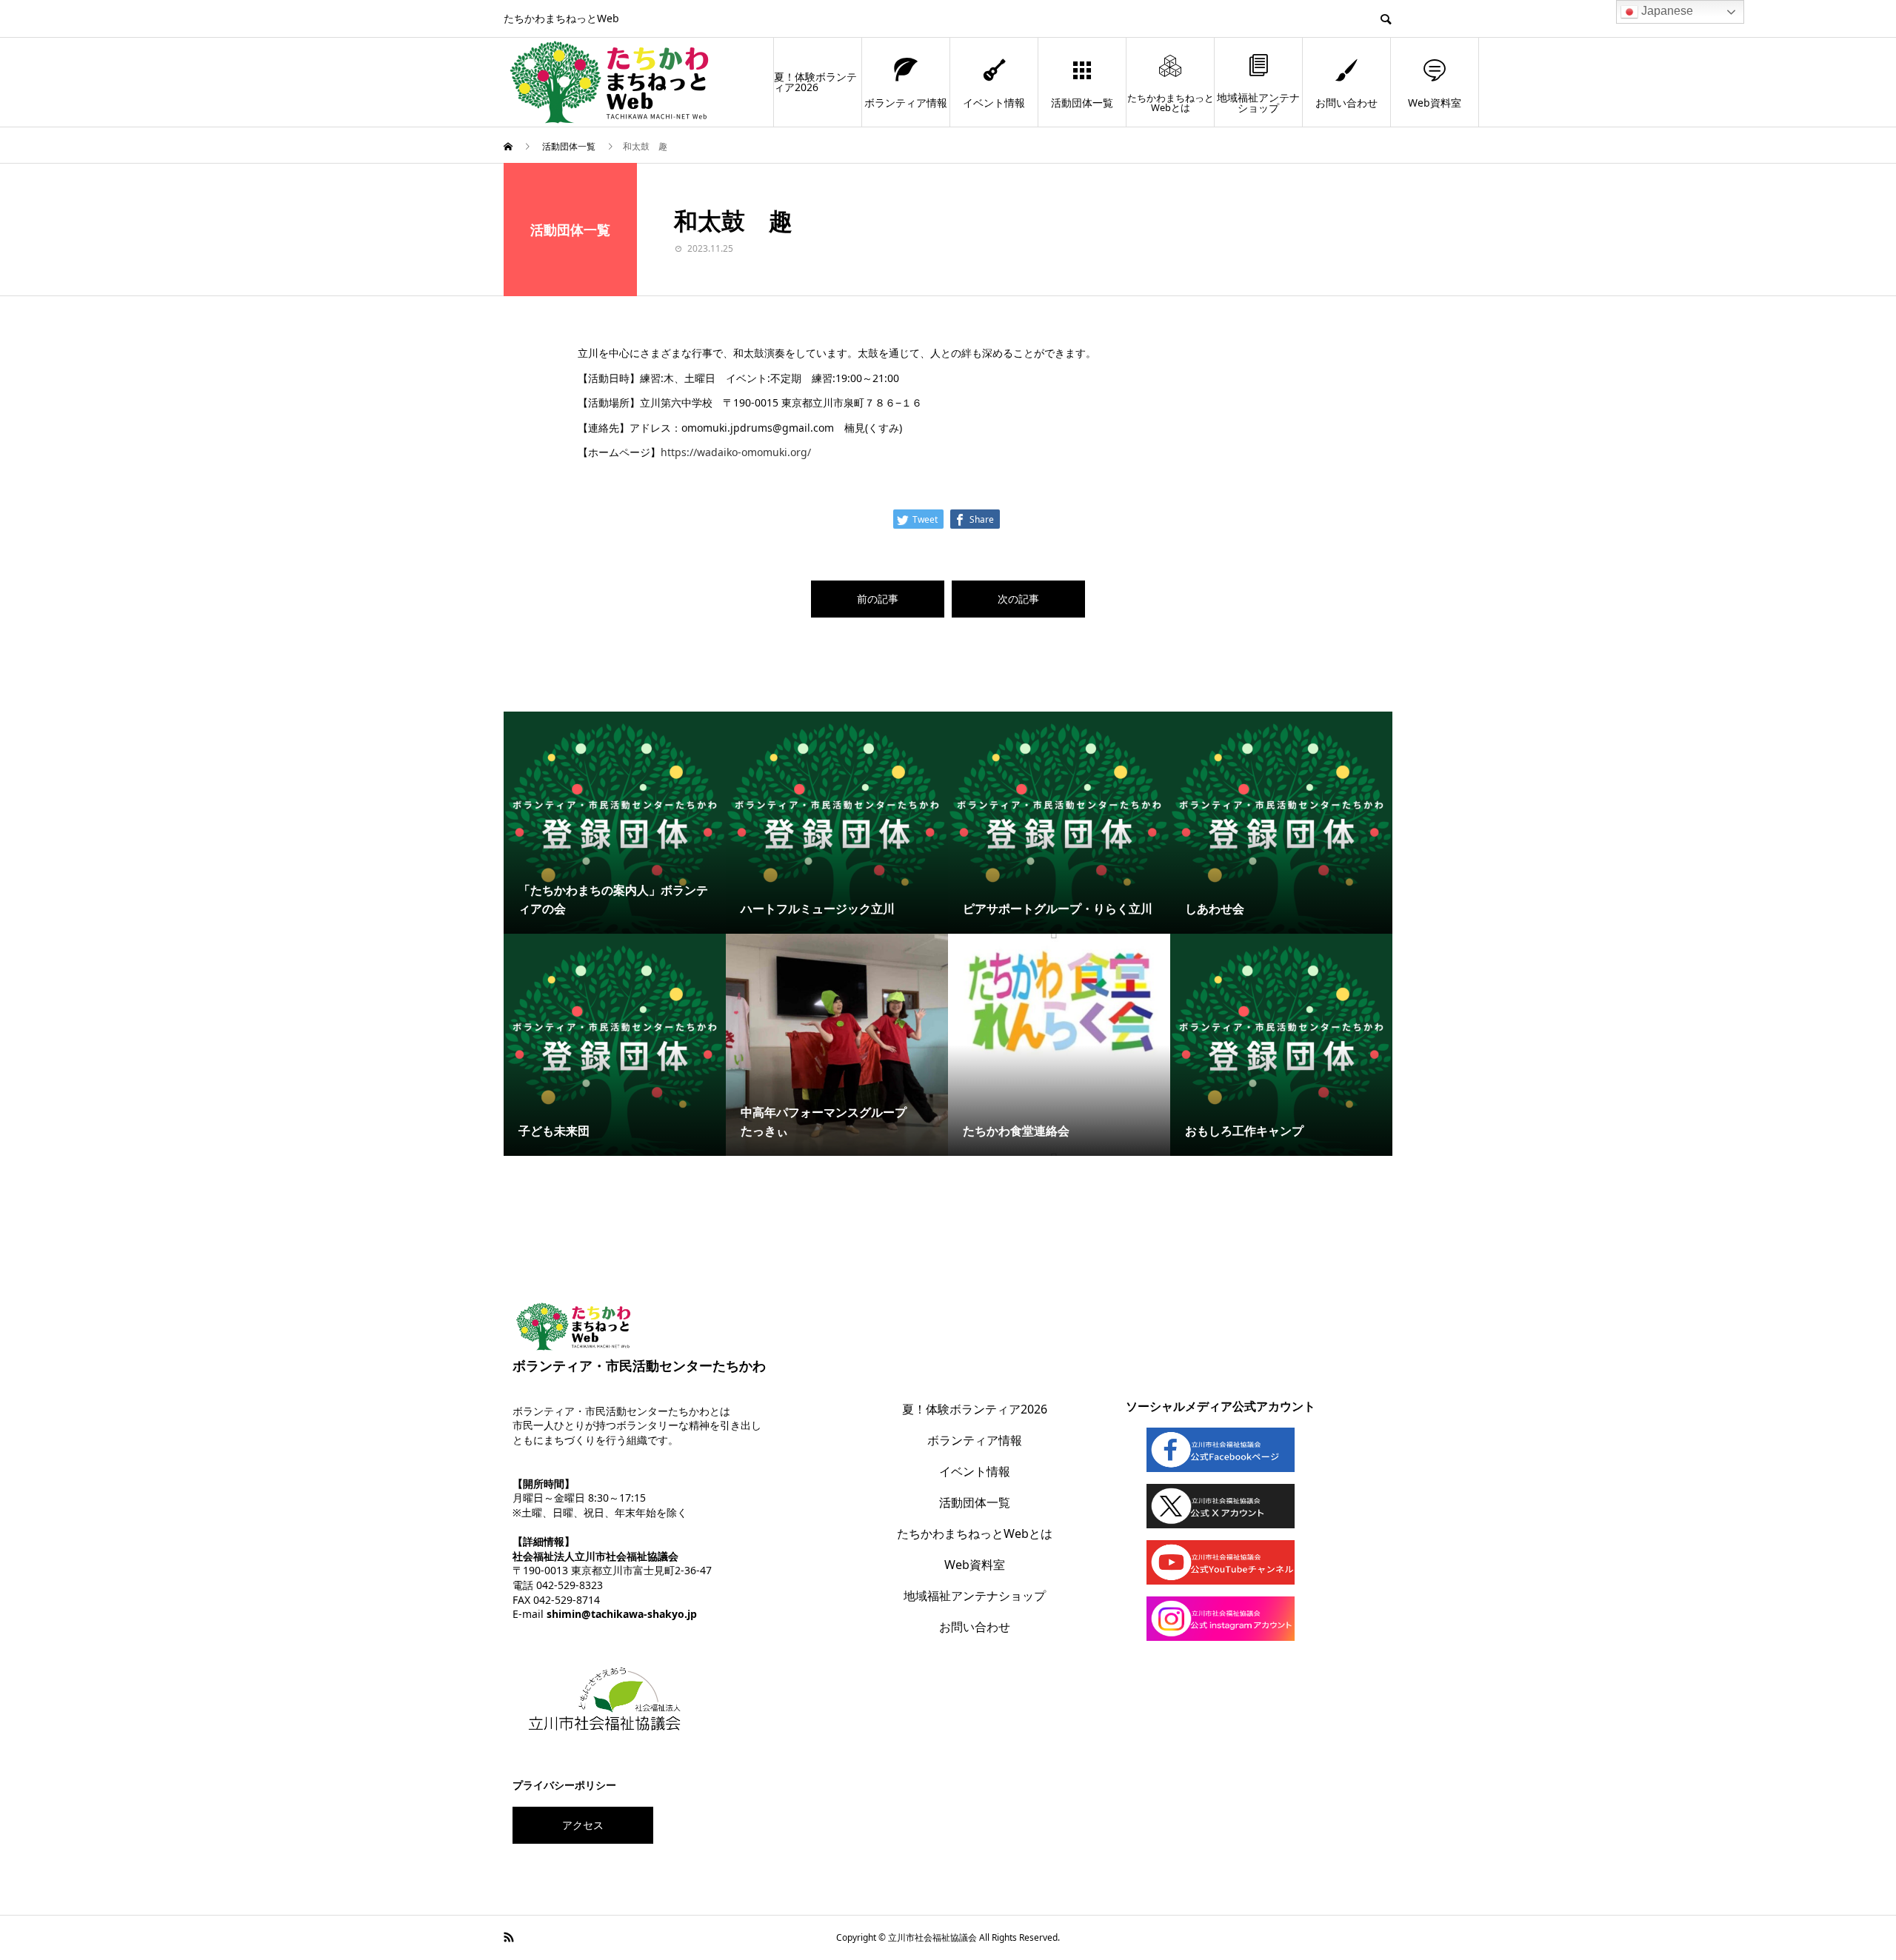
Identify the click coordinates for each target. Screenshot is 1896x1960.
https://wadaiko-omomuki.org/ (736, 452)
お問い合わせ (1346, 103)
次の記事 (1018, 599)
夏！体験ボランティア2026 (815, 82)
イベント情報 (994, 103)
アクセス (583, 1825)
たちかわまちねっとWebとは (1171, 103)
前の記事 (878, 599)
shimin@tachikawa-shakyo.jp (622, 1614)
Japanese (1666, 11)
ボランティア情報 (906, 103)
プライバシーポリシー (564, 1785)
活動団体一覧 (1082, 103)
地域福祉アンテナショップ (1258, 103)
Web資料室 (1435, 103)
